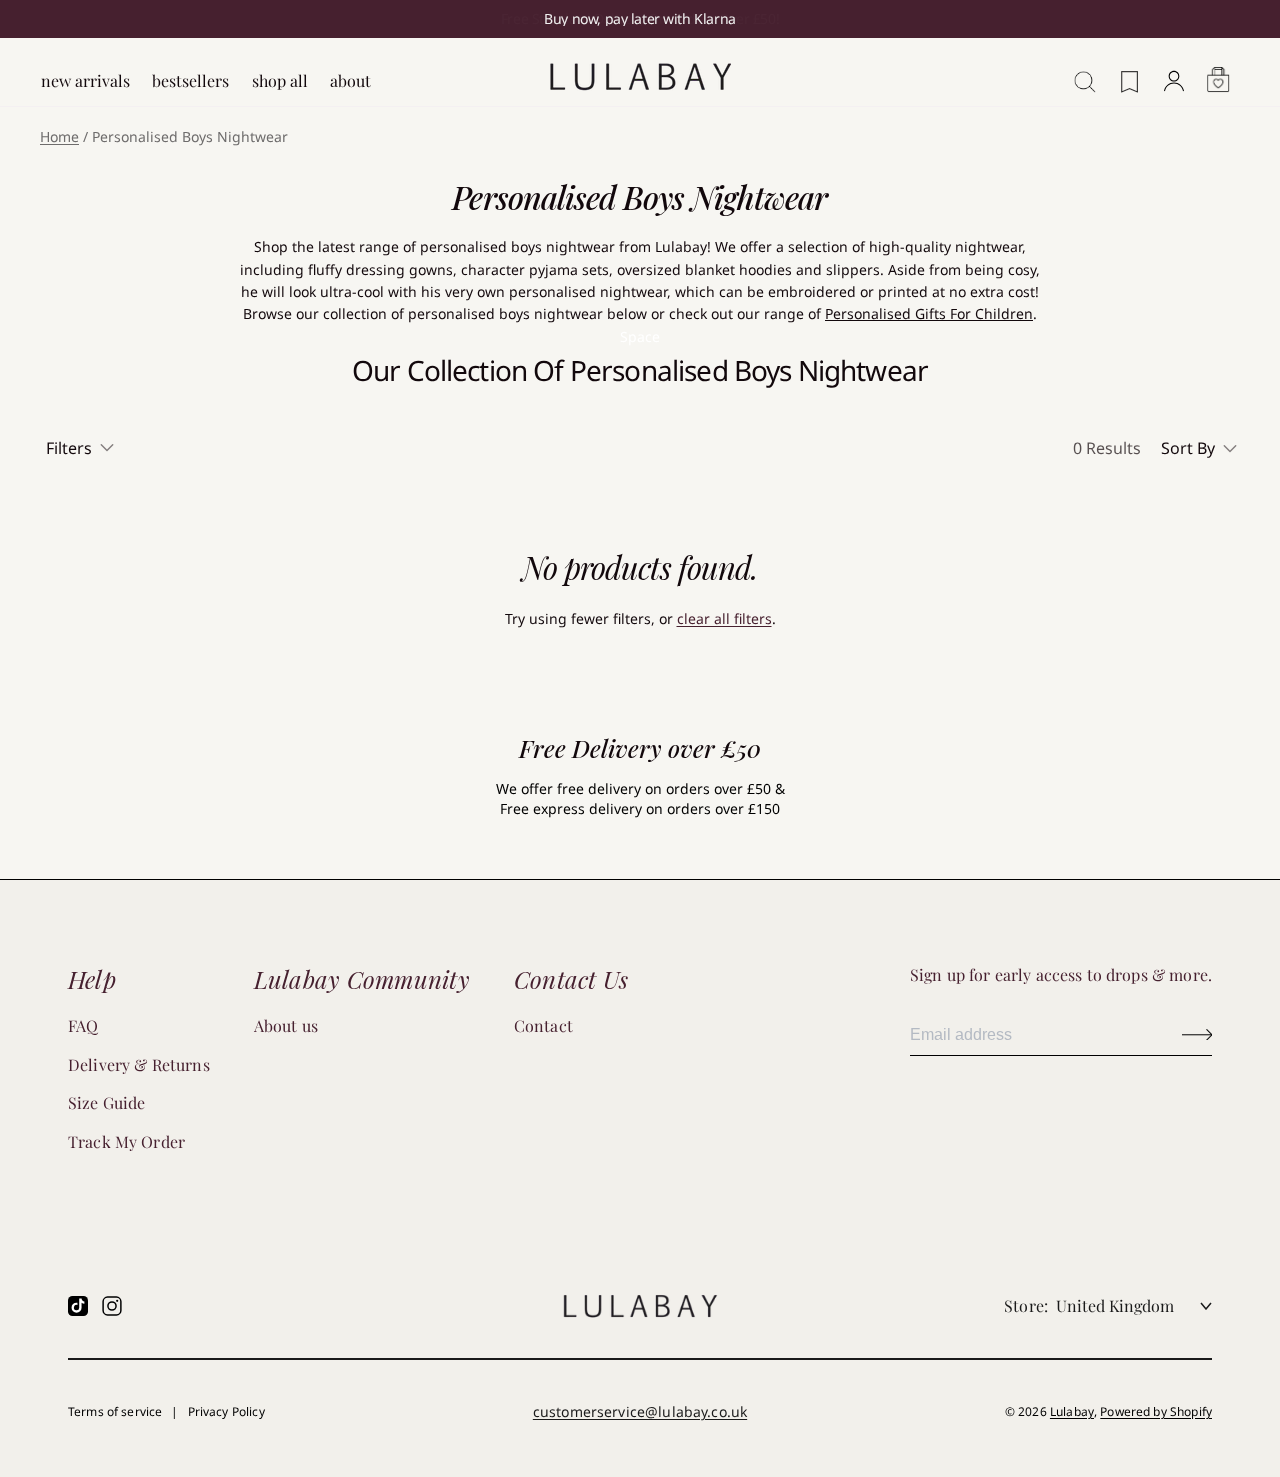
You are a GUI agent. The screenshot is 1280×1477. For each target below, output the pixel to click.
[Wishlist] (1130, 72)
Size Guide (107, 1102)
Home (59, 136)
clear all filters (724, 618)
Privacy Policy (226, 1411)
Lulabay (1072, 1411)
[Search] (1079, 71)
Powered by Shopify (1156, 1411)
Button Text (1197, 1034)
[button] (1200, 448)
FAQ (83, 1025)
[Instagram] (112, 1306)
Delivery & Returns (139, 1064)
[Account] (1174, 71)
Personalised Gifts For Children (929, 313)
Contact (543, 1025)
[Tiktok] (78, 1306)
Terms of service (115, 1411)
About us (286, 1025)
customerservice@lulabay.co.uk (640, 1411)
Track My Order (126, 1141)
